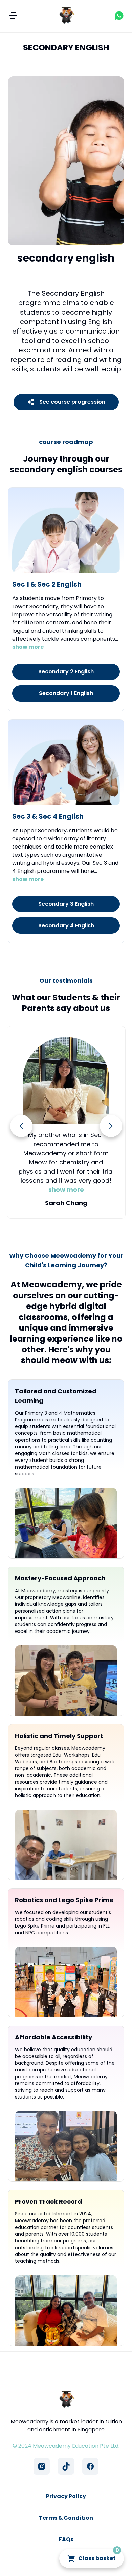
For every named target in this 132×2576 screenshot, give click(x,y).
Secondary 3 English (66, 904)
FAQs (66, 2539)
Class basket (99, 2556)
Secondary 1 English (66, 693)
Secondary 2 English (66, 672)
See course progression (72, 402)
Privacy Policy (66, 2496)
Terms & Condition (66, 2518)
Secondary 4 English (66, 925)
